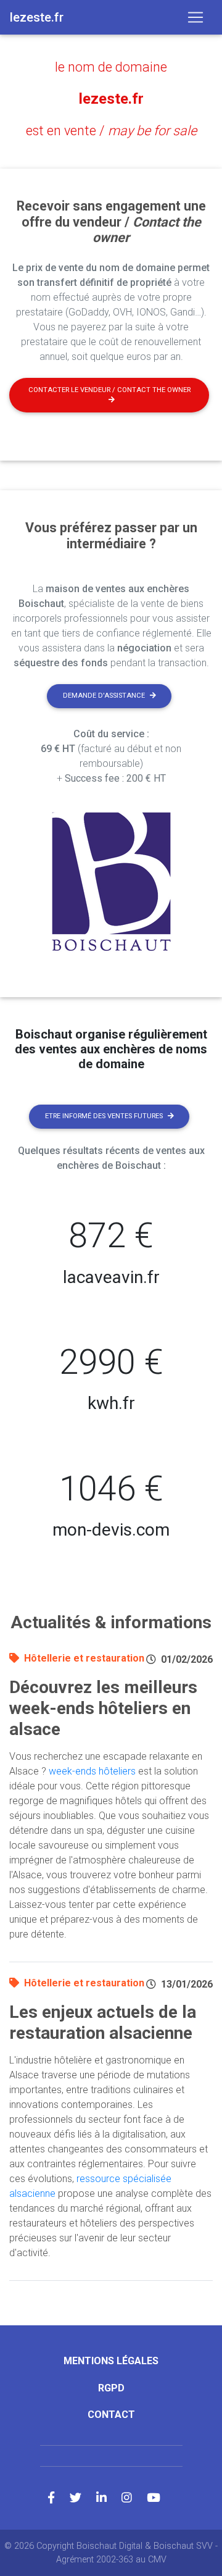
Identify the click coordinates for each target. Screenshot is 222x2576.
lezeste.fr (111, 99)
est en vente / (111, 131)
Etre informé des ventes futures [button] (104, 1116)
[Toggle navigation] (195, 17)
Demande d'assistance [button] (104, 696)
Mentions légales (111, 2361)
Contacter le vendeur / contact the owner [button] (109, 390)
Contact (111, 2415)
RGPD (111, 2388)
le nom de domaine (111, 67)
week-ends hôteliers (92, 1771)
